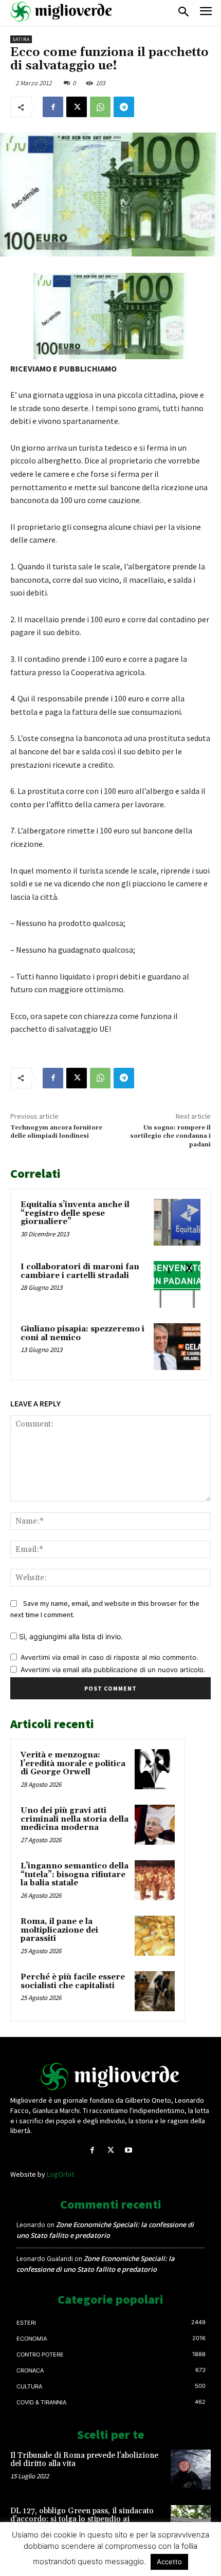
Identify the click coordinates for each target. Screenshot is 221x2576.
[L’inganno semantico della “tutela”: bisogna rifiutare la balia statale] (155, 1880)
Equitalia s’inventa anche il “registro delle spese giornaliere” (75, 1213)
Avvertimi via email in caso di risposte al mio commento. (109, 1657)
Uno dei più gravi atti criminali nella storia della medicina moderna (75, 1819)
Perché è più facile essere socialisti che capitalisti (73, 1981)
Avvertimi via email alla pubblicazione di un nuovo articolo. (113, 1670)
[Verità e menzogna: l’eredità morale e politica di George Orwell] (155, 1769)
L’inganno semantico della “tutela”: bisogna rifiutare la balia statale (75, 1875)
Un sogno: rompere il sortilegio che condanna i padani (170, 1136)
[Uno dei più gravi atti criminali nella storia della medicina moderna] (155, 1825)
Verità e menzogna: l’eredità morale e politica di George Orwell (73, 1764)
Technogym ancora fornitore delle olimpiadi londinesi (56, 1132)
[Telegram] (124, 107)
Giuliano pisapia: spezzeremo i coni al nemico (82, 1333)
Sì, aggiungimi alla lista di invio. (70, 1636)
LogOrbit (60, 2174)
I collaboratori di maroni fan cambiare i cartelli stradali (80, 1271)
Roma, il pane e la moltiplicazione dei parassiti (59, 1930)
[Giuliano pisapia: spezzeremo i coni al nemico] (177, 1347)
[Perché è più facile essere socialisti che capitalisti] (155, 1991)
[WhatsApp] (100, 107)
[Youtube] (129, 2150)
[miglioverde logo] (62, 12)
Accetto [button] (169, 2562)
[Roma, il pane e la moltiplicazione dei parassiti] (155, 1936)
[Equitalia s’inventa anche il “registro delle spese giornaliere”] (177, 1222)
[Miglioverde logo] (110, 2077)
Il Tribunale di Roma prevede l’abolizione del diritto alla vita (84, 2460)
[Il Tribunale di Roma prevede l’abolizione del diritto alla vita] (191, 2470)
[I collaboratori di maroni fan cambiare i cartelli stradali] (177, 1284)
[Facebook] (53, 107)
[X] (77, 107)
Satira (21, 39)
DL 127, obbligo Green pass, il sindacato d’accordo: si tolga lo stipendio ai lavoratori (82, 2519)
